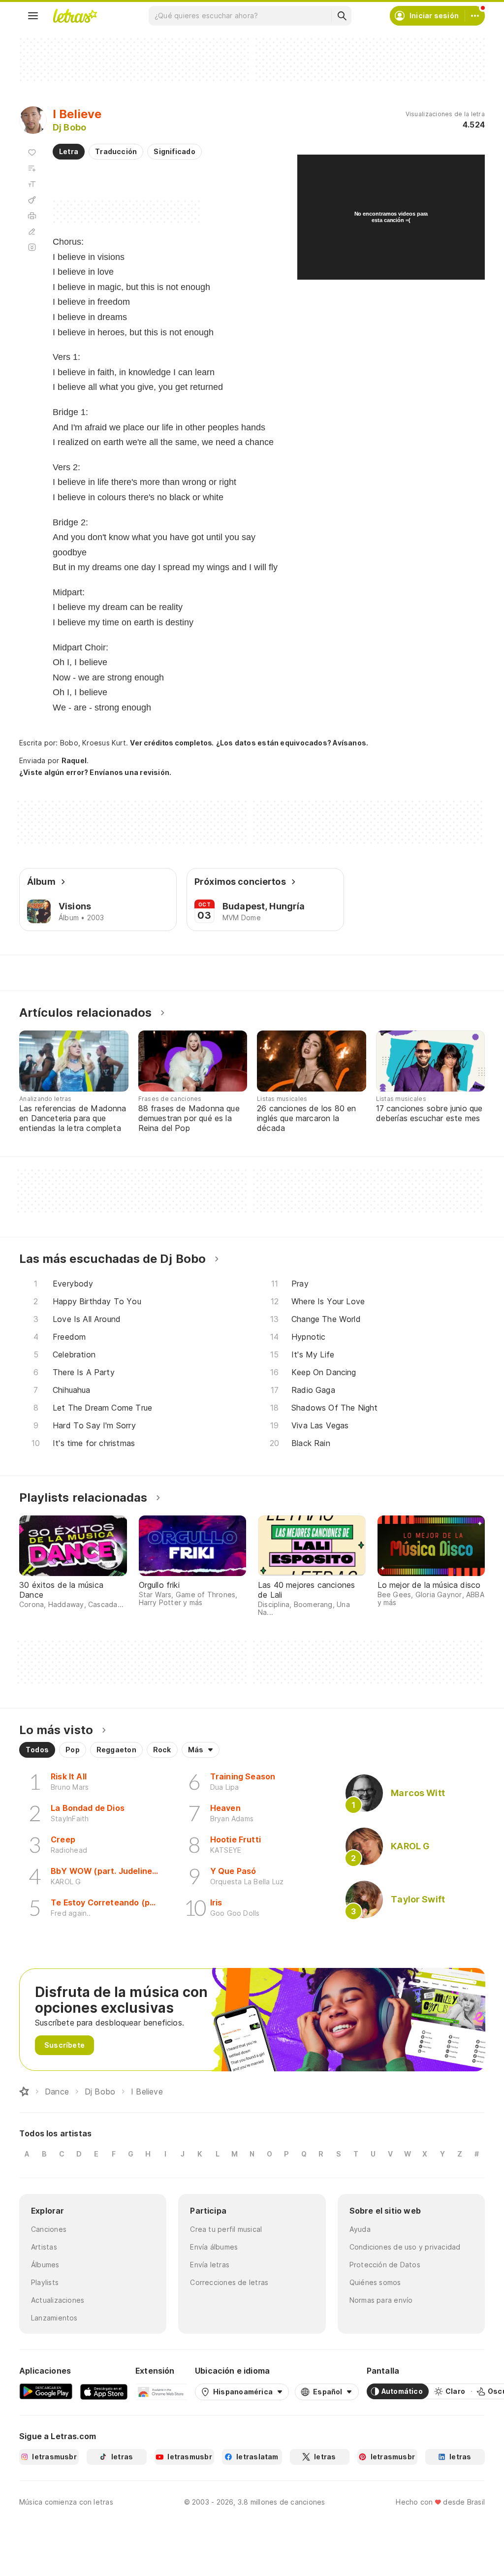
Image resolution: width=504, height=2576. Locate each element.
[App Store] (104, 2391)
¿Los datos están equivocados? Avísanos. (292, 743)
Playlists (45, 2282)
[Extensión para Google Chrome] (161, 2391)
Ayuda (360, 2229)
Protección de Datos (385, 2265)
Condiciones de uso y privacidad (405, 2247)
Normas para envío (381, 2300)
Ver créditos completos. (172, 743)
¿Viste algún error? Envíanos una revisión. (95, 773)
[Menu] (33, 16)
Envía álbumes (214, 2247)
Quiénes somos (375, 2282)
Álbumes (45, 2265)
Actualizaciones (58, 2300)
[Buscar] (342, 16)
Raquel (74, 760)
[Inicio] (24, 2092)
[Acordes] (32, 200)
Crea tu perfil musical (226, 2229)
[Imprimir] (32, 216)
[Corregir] (32, 231)
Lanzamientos (54, 2318)
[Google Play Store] (46, 2391)
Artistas (44, 2247)
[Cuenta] (475, 16)
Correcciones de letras (229, 2282)
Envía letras (210, 2265)
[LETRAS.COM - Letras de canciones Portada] (75, 16)
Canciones (49, 2229)
